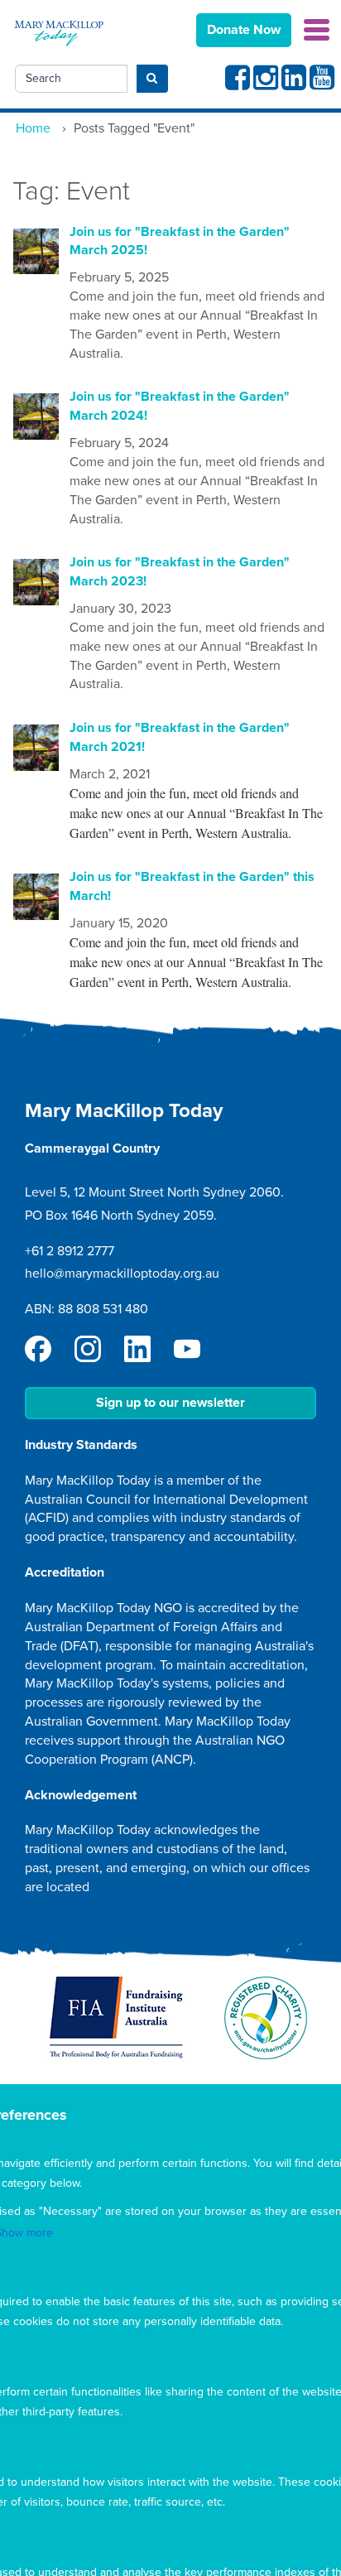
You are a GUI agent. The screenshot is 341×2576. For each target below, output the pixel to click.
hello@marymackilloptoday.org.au (122, 1274)
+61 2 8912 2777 (70, 1251)
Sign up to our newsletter (170, 1403)
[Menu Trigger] (317, 29)
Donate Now (244, 30)
